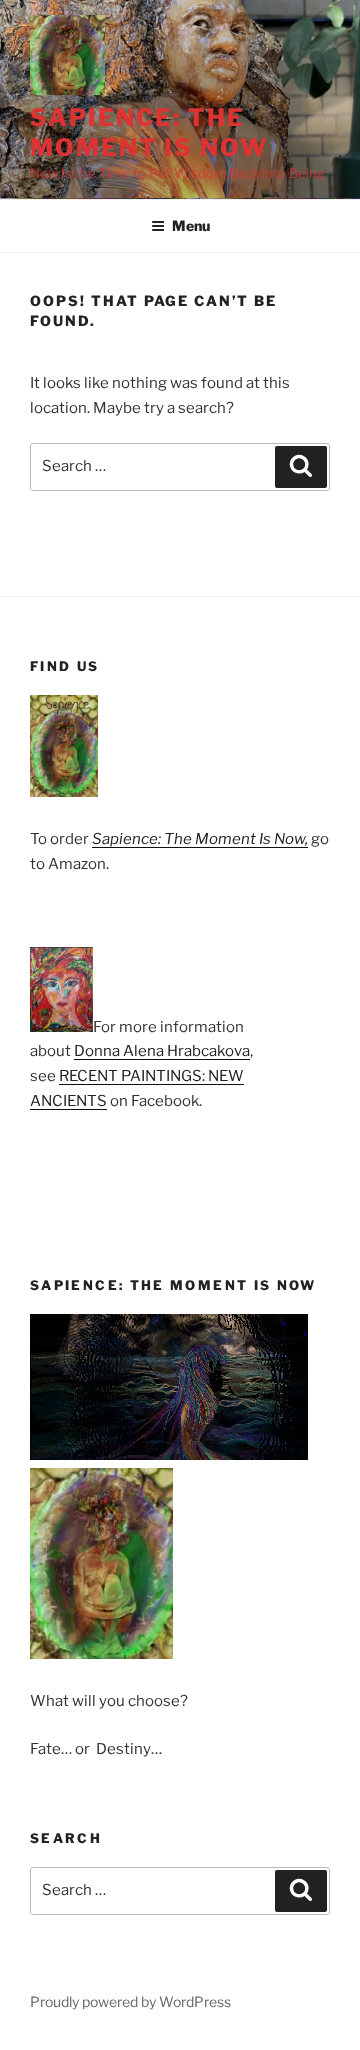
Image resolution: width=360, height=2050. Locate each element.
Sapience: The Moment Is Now (149, 132)
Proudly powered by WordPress (130, 2001)
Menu (191, 225)
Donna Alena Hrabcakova (162, 1051)
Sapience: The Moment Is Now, (200, 839)
